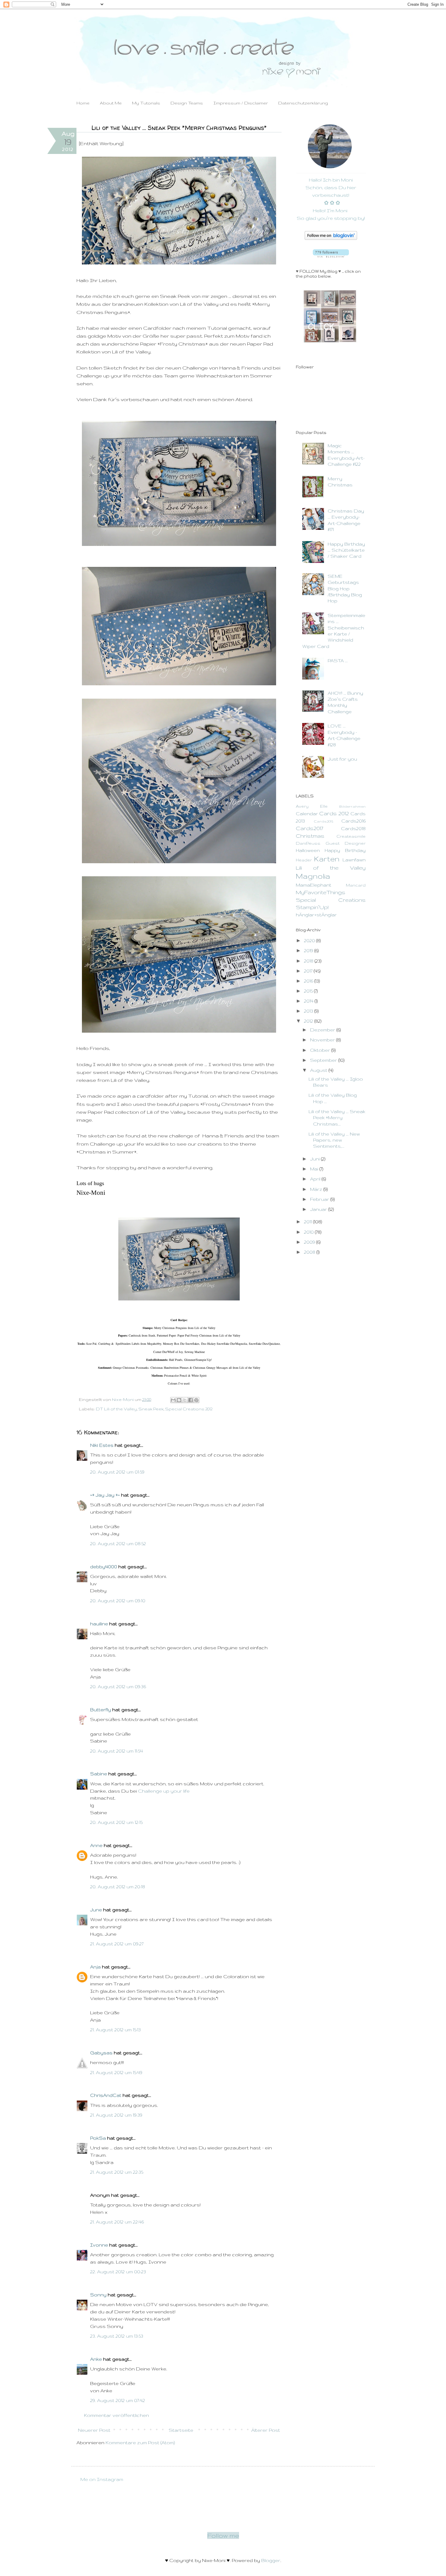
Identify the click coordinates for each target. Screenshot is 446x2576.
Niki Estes (102, 1445)
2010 (309, 1232)
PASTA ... (338, 661)
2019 (309, 951)
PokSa (98, 2138)
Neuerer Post (94, 2430)
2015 (309, 991)
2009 (310, 1242)
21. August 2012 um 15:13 (115, 2030)
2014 (309, 1001)
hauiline (99, 1624)
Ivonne (99, 2245)
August (319, 1070)
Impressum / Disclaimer (241, 103)
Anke (96, 2359)
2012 (309, 1021)
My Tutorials (146, 103)
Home (83, 103)
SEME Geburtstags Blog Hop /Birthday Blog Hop (345, 589)
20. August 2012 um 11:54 (117, 1751)
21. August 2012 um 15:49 (116, 2072)
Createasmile (351, 836)
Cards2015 (323, 821)
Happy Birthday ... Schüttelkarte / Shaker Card (346, 550)
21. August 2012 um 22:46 (117, 2222)
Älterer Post (266, 2430)
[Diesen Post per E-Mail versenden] (173, 1400)
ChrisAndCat (106, 2095)
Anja (95, 1967)
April (316, 1179)
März (317, 1189)
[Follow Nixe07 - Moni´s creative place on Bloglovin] (331, 238)
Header (304, 860)
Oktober (321, 1050)
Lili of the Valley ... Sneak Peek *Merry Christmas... (337, 1118)
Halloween (308, 850)
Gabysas (101, 2053)
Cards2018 (353, 828)
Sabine (99, 1774)
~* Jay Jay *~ (105, 1495)
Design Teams (187, 103)
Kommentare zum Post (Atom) (140, 2443)
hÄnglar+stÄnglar (316, 915)
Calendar (307, 814)
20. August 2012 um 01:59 (117, 1472)
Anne (96, 1845)
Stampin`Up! (312, 907)
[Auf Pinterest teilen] (196, 1400)
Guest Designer (346, 843)
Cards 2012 (334, 813)
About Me (111, 103)
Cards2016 (353, 821)
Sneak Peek (151, 1409)
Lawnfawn (354, 860)
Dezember (323, 1030)
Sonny (98, 2295)
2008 (310, 1252)
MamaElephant (314, 885)
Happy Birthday (345, 850)
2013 (309, 1011)
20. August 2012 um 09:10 (118, 1601)
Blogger (271, 2560)
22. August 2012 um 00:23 (118, 2272)
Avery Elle (312, 806)
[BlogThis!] (179, 1400)
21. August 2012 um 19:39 (116, 2115)
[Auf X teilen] (185, 1400)
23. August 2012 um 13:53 (117, 2336)
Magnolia (313, 876)
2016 (309, 981)
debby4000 (104, 1567)
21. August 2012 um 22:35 (117, 2172)
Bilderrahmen (352, 806)
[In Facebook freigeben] (191, 1400)
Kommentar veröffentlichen (117, 2415)
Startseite (181, 2430)
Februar (320, 1199)
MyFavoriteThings (321, 892)
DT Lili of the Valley (116, 1409)
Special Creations (331, 900)
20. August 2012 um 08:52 (118, 1544)
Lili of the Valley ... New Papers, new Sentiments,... (334, 1140)
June (96, 1910)
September (324, 1060)
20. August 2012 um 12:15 (116, 1822)
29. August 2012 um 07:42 (118, 2400)
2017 (309, 971)
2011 (309, 1222)
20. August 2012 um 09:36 (118, 1687)
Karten (327, 859)
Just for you (342, 759)
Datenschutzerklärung (303, 103)
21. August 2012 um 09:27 (117, 1944)
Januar (319, 1209)
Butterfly (101, 1710)
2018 (309, 961)
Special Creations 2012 (189, 1409)
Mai (315, 1169)
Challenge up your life (164, 1791)
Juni (316, 1159)
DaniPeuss (308, 843)
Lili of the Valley (331, 868)
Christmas (310, 836)
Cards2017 (309, 828)
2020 (310, 940)
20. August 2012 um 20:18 (118, 1887)
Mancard (356, 885)
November (323, 1040)
